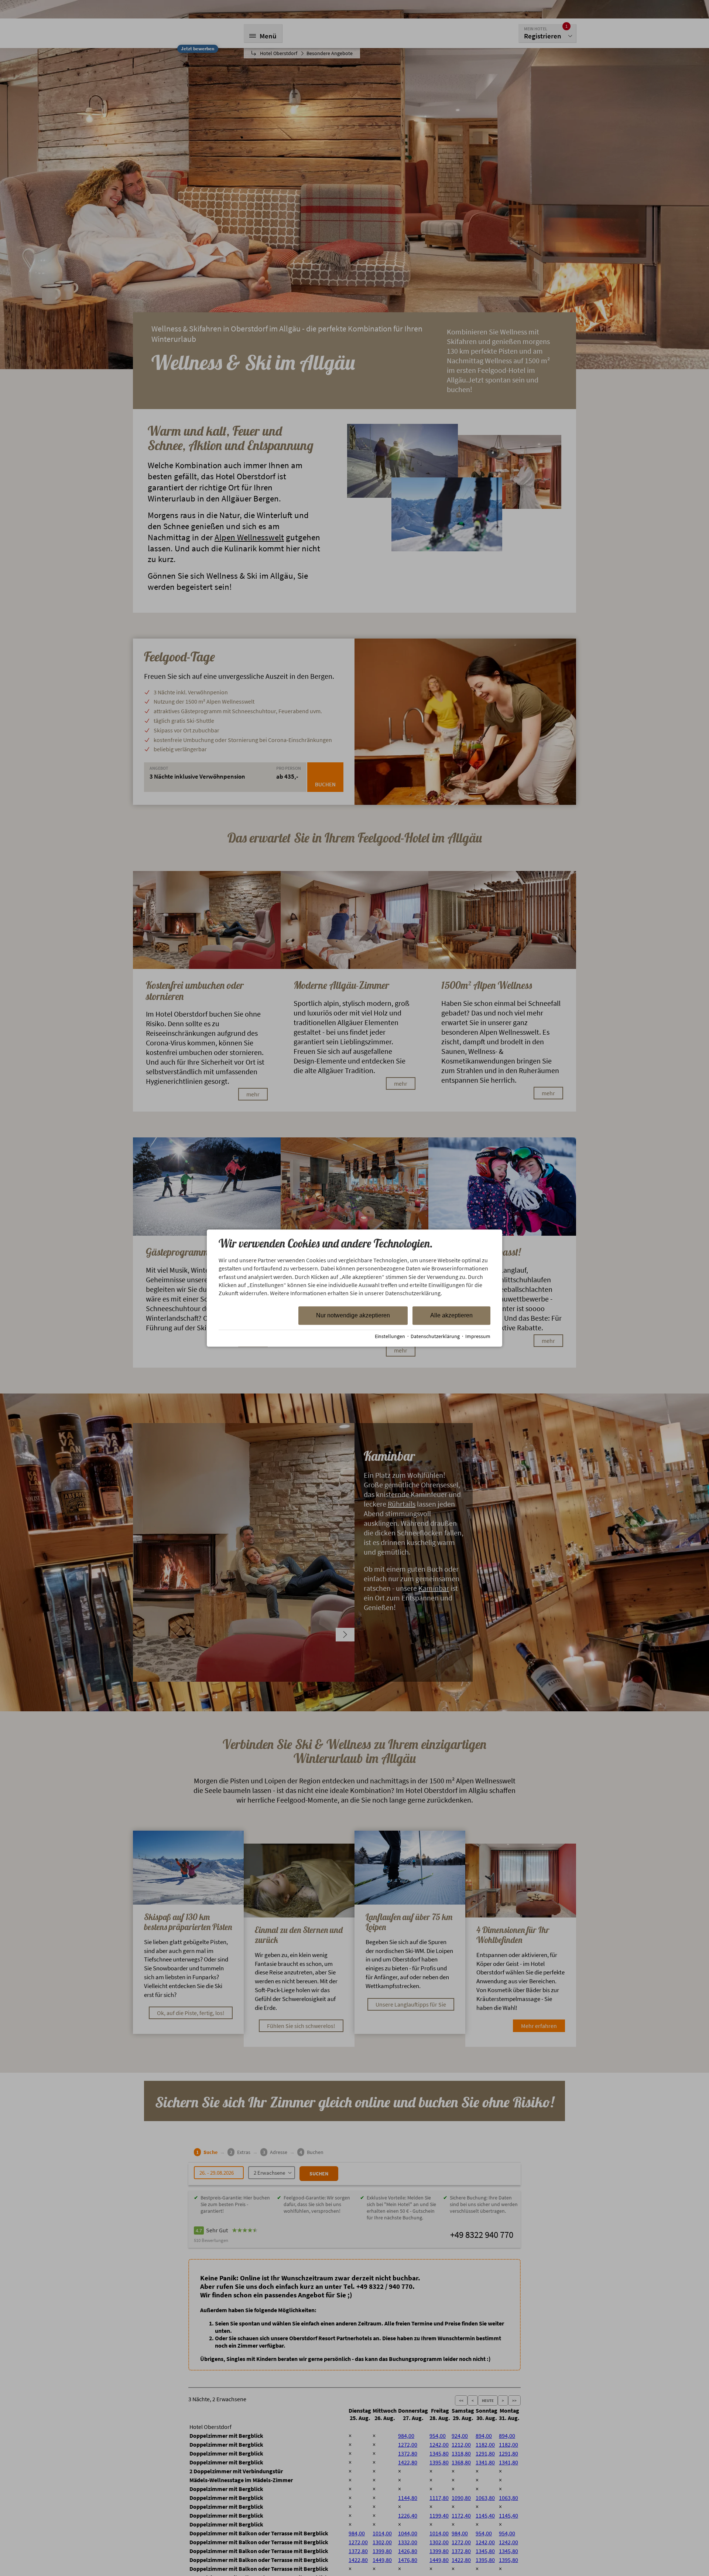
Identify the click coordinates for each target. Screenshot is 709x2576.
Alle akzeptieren (451, 1315)
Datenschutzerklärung (435, 1336)
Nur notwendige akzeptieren (353, 1315)
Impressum (478, 1336)
